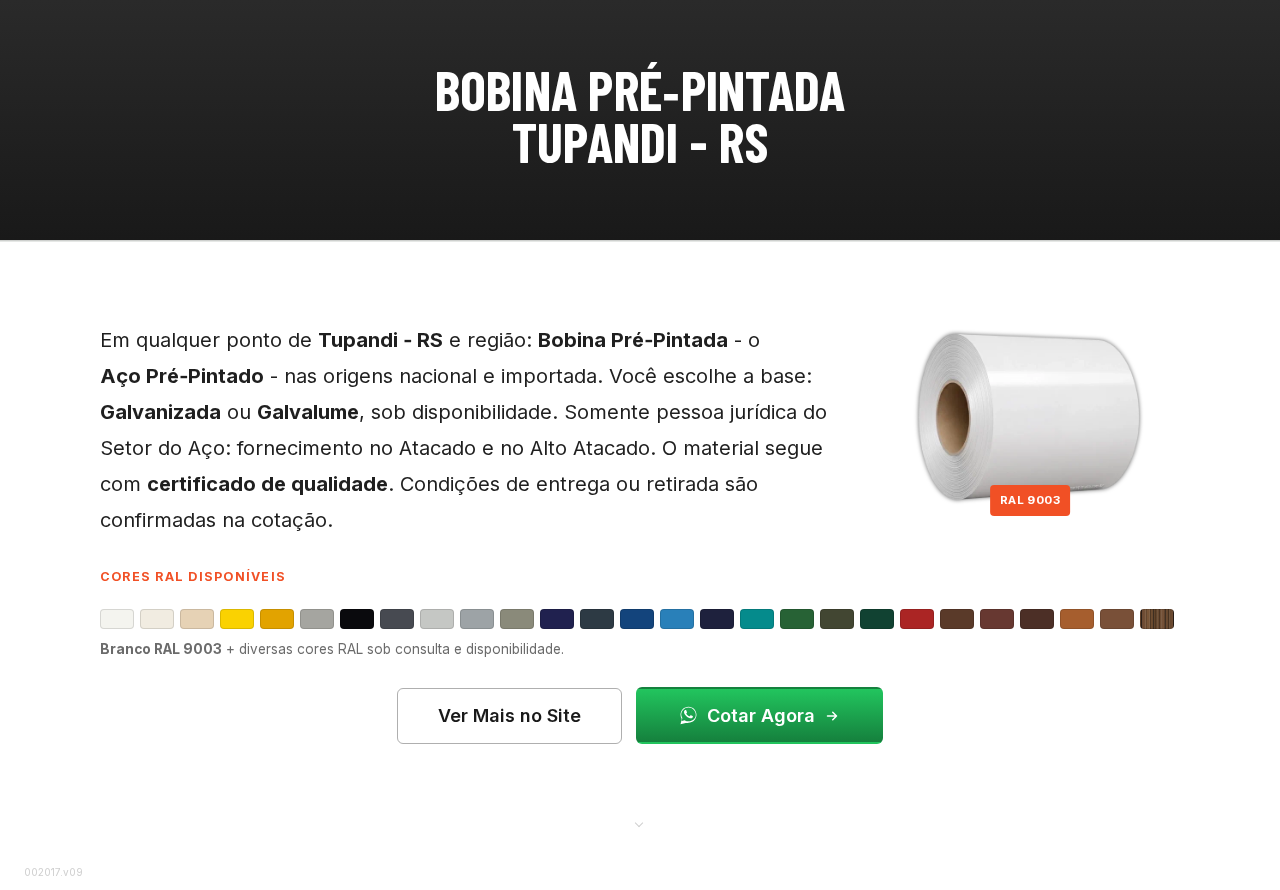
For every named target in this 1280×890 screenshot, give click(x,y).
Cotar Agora (761, 715)
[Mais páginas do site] (640, 823)
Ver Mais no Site (509, 715)
